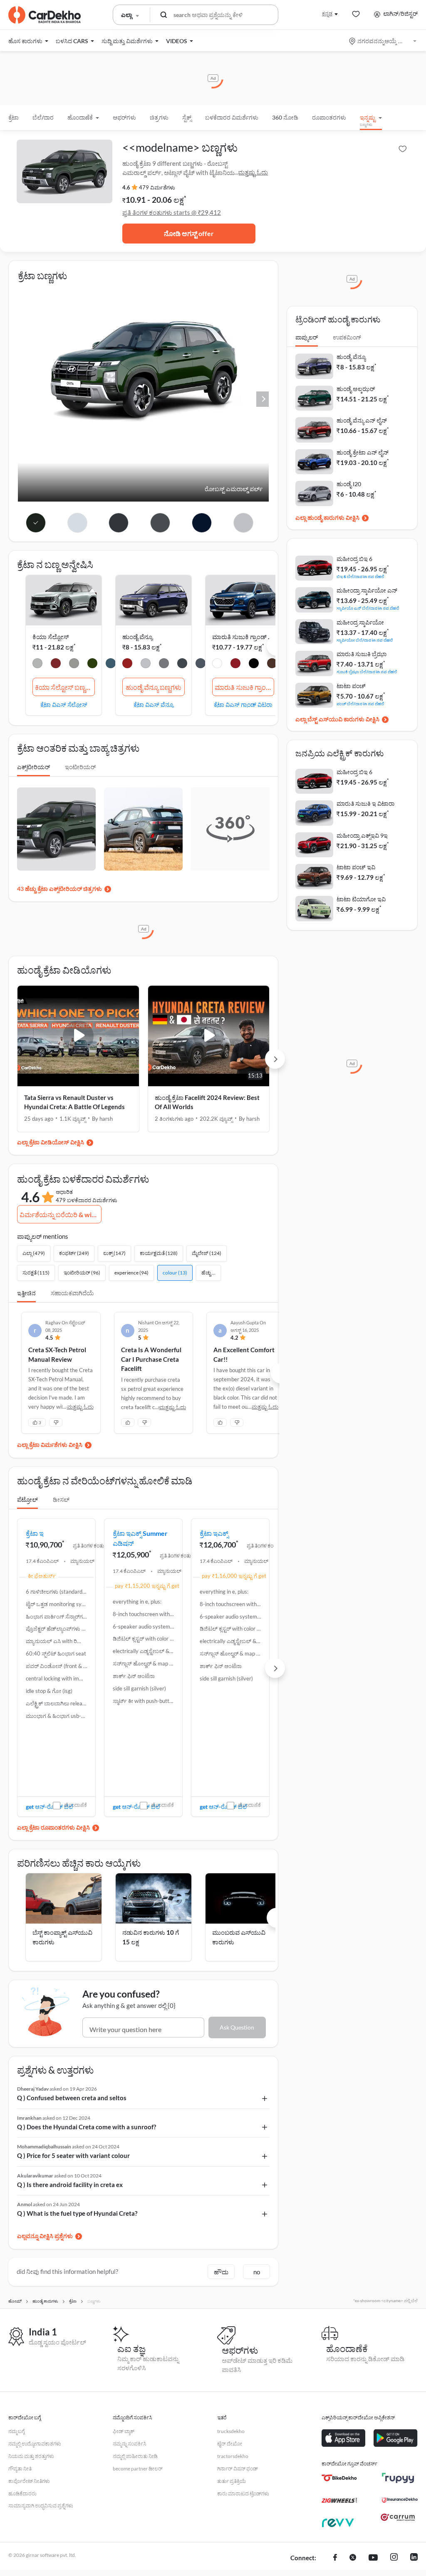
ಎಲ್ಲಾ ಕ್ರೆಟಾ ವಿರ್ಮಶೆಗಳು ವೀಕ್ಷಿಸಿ (50, 1445)
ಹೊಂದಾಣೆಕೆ (76, 1805)
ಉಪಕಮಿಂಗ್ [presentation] (347, 337)
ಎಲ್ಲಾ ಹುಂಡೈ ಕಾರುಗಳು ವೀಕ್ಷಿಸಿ (327, 518)
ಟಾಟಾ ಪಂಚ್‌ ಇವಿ (356, 867)
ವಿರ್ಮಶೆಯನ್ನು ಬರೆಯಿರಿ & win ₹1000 (60, 1214)
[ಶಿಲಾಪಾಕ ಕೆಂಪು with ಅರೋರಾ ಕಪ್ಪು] (56, 664)
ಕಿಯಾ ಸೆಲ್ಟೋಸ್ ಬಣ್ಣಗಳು (65, 687)
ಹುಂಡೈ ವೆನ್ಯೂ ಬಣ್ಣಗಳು (154, 687)
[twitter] (353, 2558)
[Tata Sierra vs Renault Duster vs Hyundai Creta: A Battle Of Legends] (78, 1036)
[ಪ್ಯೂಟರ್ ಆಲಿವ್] (92, 664)
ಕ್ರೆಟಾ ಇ (35, 1533)
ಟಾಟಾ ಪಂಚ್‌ (351, 686)
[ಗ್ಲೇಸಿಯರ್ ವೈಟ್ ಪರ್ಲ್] (37, 664)
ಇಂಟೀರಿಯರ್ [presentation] (80, 767)
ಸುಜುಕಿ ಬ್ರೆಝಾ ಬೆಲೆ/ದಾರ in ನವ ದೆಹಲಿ (367, 671)
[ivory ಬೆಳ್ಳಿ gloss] (74, 664)
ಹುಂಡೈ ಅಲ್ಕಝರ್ (356, 389)
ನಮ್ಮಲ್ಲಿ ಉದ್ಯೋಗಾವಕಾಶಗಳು (35, 2444)
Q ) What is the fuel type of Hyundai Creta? (77, 2213)
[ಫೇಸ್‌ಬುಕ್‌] (335, 2558)
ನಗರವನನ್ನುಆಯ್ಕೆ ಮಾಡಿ (383, 41)
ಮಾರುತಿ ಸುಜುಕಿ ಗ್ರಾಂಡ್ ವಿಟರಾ (248, 637)
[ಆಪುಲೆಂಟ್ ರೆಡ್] (235, 664)
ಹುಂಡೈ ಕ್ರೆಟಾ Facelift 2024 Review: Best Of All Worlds (207, 1102)
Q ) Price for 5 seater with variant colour (73, 2155)
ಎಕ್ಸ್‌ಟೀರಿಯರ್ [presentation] (33, 767)
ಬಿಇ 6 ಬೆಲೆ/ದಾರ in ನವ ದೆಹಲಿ (360, 576)
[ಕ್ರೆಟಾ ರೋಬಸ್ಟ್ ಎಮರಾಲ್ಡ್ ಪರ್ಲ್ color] (36, 523)
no (257, 2272)
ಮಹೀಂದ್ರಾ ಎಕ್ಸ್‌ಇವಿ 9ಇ (362, 835)
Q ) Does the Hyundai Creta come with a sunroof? (87, 2127)
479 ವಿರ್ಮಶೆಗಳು (157, 187)
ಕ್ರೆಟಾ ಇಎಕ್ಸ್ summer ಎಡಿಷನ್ (140, 1538)
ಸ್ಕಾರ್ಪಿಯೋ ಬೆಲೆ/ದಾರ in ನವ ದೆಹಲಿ (365, 640)
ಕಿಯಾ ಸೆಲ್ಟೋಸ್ (51, 637)
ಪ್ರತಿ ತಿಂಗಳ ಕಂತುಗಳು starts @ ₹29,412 (172, 212)
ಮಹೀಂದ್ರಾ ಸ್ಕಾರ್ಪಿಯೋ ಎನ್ (367, 590)
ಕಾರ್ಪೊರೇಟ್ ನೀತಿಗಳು (29, 2481)
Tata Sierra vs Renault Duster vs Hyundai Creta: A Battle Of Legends (74, 1102)
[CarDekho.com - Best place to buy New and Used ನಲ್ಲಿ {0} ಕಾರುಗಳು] (45, 15)
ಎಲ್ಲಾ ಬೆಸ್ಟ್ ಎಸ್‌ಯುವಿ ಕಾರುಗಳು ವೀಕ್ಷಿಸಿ (337, 719)
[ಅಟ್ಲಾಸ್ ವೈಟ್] (146, 664)
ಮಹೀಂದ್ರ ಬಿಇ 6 (354, 559)
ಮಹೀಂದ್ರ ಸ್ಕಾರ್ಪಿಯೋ (360, 622)
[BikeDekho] (339, 2478)
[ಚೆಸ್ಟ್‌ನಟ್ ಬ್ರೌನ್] (272, 664)
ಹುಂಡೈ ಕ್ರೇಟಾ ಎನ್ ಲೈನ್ (363, 452)
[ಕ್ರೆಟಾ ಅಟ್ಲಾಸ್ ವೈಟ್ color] (244, 523)
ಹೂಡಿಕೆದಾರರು (22, 2494)
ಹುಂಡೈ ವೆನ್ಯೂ (137, 637)
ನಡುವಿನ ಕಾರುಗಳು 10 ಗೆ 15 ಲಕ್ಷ (151, 1937)
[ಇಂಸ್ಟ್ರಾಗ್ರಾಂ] (394, 2558)
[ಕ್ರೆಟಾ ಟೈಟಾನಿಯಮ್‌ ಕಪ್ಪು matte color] (119, 523)
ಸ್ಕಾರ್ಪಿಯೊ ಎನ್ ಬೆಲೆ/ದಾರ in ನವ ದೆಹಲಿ (368, 608)
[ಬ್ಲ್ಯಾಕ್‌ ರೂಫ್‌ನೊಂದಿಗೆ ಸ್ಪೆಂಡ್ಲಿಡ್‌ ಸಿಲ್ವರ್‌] (254, 664)
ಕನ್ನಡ (327, 14)
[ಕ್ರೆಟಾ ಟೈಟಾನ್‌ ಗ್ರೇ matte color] (160, 523)
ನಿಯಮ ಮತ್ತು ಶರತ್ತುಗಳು (31, 2456)
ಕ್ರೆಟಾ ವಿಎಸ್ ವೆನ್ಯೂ (154, 704)
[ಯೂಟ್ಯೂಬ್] (373, 2558)
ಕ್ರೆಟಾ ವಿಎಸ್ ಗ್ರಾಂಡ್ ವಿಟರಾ (243, 704)
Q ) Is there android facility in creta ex (70, 2185)
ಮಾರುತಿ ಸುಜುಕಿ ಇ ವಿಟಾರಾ (365, 803)
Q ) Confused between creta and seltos (72, 2098)
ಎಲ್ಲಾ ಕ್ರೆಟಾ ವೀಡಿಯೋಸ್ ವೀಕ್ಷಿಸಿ (51, 1142)
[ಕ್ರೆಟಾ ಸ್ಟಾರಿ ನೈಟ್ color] (202, 523)
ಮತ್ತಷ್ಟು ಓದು (253, 172)
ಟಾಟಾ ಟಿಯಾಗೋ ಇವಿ (361, 899)
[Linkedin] (414, 2558)
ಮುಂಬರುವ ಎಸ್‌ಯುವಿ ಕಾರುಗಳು (239, 1937)
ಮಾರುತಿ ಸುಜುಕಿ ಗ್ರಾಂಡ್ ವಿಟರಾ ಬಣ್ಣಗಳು (245, 687)
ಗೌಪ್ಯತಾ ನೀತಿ (20, 2469)
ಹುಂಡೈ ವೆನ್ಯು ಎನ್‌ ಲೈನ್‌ (362, 420)
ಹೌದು (221, 2272)
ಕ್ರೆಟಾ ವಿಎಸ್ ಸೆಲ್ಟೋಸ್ (64, 704)
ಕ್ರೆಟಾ (14, 117)
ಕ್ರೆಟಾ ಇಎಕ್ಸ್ (214, 1533)
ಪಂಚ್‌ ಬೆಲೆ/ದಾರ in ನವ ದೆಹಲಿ (360, 703)
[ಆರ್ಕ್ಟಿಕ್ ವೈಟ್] (217, 664)
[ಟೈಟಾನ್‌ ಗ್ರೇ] (164, 664)
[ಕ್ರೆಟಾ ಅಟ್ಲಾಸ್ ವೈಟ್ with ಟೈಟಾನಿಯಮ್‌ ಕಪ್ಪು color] (77, 523)
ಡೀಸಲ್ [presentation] (61, 1500)
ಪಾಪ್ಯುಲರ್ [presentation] (307, 337)
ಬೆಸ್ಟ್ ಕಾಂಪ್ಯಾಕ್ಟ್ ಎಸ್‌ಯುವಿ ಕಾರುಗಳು (62, 1937)
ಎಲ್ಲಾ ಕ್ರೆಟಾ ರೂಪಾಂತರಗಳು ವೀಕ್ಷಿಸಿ (53, 1827)
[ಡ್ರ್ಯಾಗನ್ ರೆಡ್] (127, 664)
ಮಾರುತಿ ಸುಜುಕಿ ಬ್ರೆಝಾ (362, 654)
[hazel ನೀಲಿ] (182, 664)
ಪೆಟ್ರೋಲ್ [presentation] (27, 1500)
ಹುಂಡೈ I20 (349, 484)
